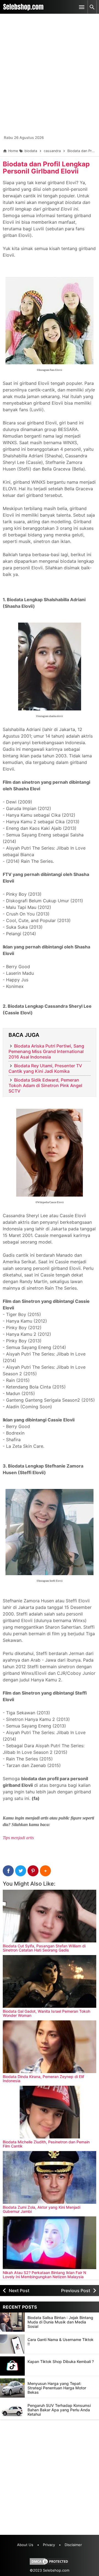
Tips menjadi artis (18, 1838)
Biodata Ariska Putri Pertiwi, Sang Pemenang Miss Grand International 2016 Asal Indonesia (46, 1051)
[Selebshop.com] (23, 7)
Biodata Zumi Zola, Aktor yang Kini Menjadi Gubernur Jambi (42, 2209)
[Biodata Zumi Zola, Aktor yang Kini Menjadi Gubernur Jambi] (50, 2177)
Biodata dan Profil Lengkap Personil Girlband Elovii (46, 168)
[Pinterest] (33, 1871)
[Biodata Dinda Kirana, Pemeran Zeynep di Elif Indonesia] (50, 2047)
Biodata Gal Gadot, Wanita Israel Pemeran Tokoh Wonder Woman (46, 2013)
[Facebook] (8, 1871)
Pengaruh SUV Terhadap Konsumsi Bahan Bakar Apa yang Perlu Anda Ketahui (59, 2410)
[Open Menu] (82, 7)
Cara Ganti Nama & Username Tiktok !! (61, 2342)
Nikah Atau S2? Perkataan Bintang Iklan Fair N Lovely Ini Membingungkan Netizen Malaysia (44, 2275)
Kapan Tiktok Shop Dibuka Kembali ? (61, 2361)
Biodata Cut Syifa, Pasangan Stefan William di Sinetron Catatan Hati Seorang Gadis (44, 1948)
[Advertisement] (50, 77)
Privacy (49, 2545)
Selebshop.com (56, 2570)
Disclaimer (73, 2545)
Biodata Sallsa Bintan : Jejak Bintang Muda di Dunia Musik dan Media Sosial (60, 2322)
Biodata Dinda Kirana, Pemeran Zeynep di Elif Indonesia (43, 2079)
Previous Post (76, 2291)
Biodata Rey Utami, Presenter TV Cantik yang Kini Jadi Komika (45, 1068)
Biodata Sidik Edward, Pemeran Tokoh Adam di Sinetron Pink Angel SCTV (45, 1085)
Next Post (19, 2291)
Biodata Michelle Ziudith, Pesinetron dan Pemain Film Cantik (46, 2144)
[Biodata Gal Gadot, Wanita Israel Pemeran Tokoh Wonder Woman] (50, 1981)
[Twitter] (21, 1871)
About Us (25, 2545)
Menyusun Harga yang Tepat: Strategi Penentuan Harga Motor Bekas (57, 2388)
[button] (45, 1871)
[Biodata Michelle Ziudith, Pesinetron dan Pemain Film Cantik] (50, 2112)
